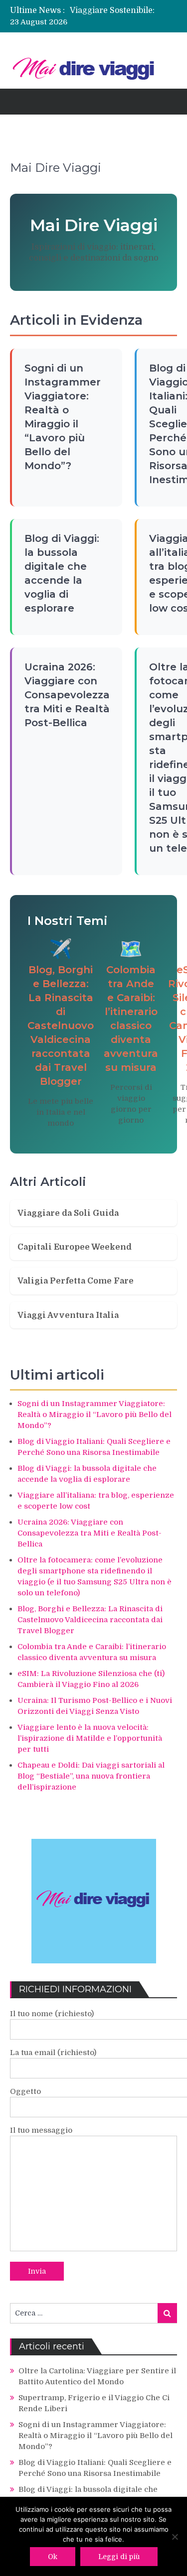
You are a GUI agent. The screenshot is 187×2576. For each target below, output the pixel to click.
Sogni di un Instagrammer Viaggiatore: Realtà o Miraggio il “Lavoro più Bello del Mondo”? (94, 1415)
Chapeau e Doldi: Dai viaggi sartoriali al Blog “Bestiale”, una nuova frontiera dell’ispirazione (91, 1776)
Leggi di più (119, 2557)
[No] (175, 2537)
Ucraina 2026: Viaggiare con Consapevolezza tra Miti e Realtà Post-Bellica (67, 695)
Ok (53, 2557)
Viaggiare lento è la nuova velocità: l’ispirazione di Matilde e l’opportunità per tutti (90, 1738)
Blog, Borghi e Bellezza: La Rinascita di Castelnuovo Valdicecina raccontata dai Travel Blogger (61, 1026)
